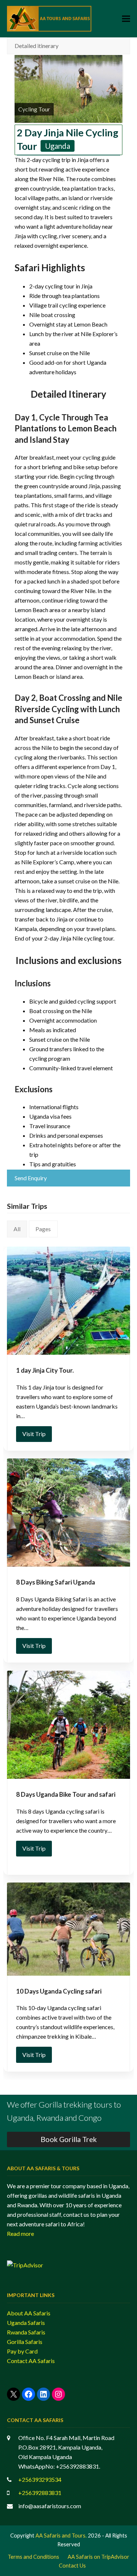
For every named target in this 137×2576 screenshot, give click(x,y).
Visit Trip (34, 1434)
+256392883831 (40, 2493)
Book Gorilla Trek (69, 2139)
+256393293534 (40, 2479)
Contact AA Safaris (31, 2361)
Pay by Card (22, 2351)
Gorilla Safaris (25, 2342)
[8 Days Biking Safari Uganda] (69, 1513)
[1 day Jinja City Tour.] (69, 1301)
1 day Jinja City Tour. (45, 1370)
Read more (20, 2233)
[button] (126, 19)
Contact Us (72, 2565)
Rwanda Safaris (26, 2332)
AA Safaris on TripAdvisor (98, 2557)
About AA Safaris (29, 2313)
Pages (43, 1229)
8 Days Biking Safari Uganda (56, 1582)
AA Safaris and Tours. (61, 2535)
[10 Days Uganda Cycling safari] (69, 1929)
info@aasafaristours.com (50, 2506)
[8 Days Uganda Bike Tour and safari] (69, 1725)
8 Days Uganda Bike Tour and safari (66, 1794)
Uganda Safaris (26, 2323)
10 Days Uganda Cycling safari (59, 1991)
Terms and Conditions (33, 2557)
